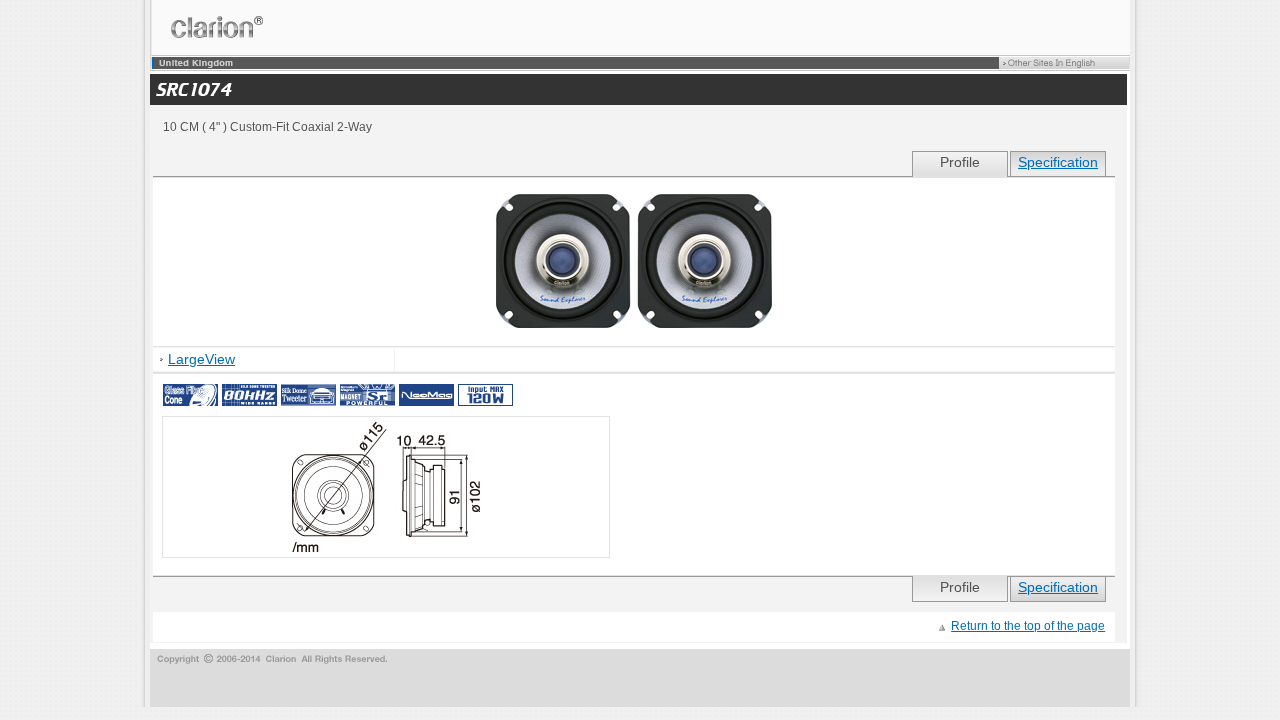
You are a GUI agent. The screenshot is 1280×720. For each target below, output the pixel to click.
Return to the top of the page (1028, 626)
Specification (1058, 162)
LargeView (201, 359)
